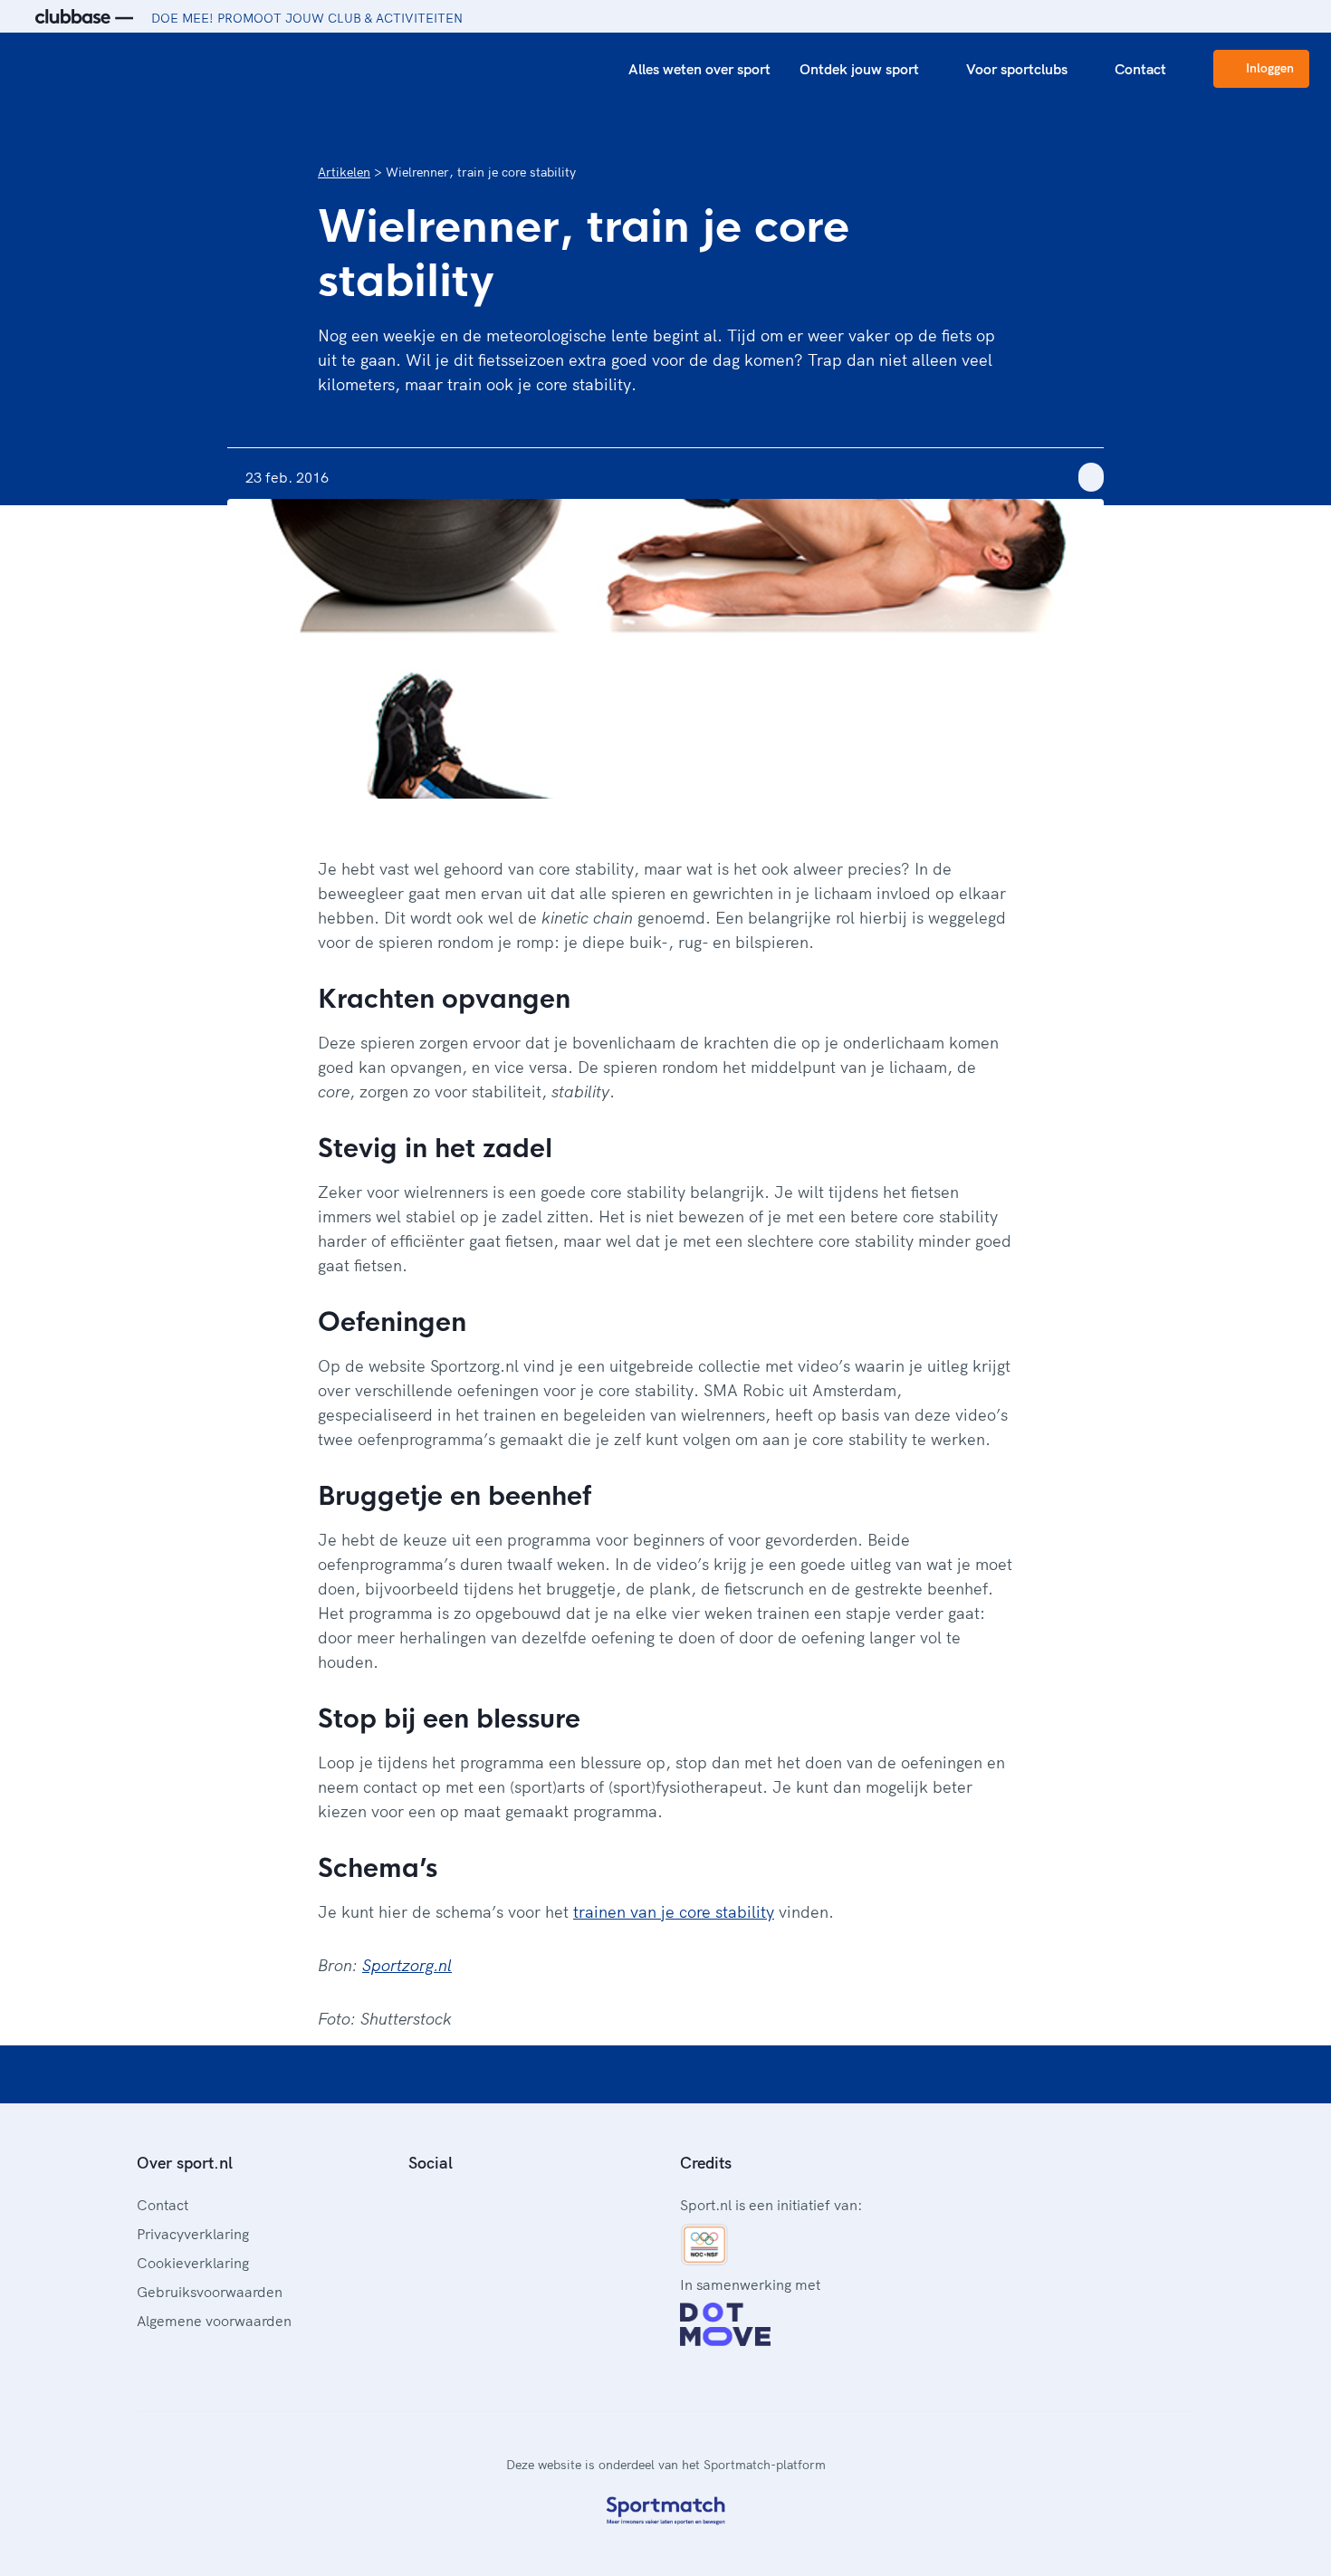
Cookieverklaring (193, 2263)
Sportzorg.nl (407, 1965)
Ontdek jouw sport (859, 69)
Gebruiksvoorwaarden (210, 2292)
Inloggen (1270, 68)
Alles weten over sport (699, 69)
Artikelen (344, 172)
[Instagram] (445, 2203)
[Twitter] (474, 2203)
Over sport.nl (185, 2163)
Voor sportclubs (1017, 69)
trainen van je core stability (674, 1912)
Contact (1140, 69)
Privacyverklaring (193, 2234)
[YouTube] (503, 2203)
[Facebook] (416, 2203)
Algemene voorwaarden (214, 2321)
